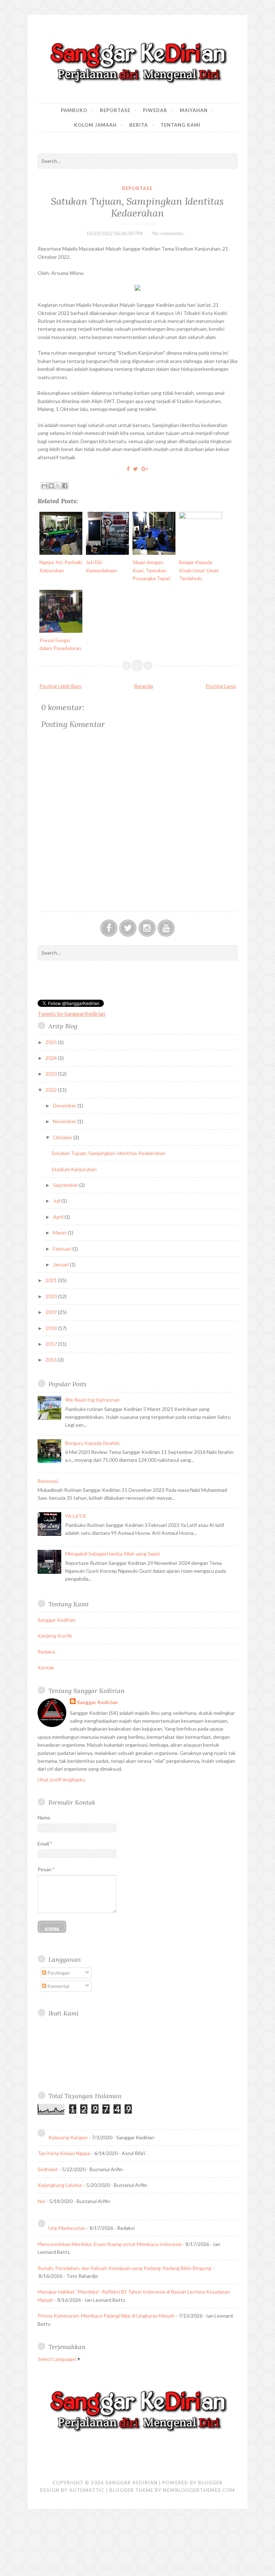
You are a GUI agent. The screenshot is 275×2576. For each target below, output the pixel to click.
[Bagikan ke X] (58, 486)
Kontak (46, 1667)
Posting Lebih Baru (61, 686)
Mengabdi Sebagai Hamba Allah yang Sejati (113, 1554)
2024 (52, 1058)
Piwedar (155, 110)
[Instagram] (147, 928)
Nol (41, 2201)
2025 (52, 1042)
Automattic (87, 2490)
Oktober (63, 1137)
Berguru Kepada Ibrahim (92, 1443)
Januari (61, 1264)
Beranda (144, 686)
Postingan (58, 1973)
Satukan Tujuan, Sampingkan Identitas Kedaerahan (137, 207)
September (66, 1185)
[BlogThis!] (51, 486)
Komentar (58, 1986)
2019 (52, 1312)
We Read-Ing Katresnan (92, 1400)
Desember (65, 1105)
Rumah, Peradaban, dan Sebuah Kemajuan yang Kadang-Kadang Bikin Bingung (124, 2268)
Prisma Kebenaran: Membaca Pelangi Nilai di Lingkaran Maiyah (106, 2316)
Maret (60, 1233)
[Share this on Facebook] (128, 469)
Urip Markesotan (67, 2228)
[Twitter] (128, 928)
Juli (57, 1201)
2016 (52, 1360)
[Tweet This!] (136, 469)
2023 (52, 1074)
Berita (139, 125)
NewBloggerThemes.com (199, 2490)
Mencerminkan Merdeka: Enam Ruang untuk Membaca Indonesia (110, 2244)
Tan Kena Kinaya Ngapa (64, 2153)
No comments (168, 233)
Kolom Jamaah (95, 125)
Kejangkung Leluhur (60, 2185)
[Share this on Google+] (145, 469)
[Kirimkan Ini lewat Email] (44, 486)
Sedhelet (48, 2169)
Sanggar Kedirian (57, 1620)
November (65, 1121)
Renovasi (48, 1481)
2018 (52, 1328)
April (59, 1217)
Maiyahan (194, 110)
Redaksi (46, 1652)
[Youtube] (166, 928)
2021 (52, 1280)
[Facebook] (109, 928)
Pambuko (74, 110)
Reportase (115, 110)
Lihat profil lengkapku (61, 1779)
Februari (63, 1249)
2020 (52, 1296)
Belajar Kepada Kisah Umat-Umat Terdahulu (199, 570)
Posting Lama (221, 686)
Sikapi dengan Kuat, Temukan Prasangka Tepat (151, 570)
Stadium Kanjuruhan (74, 1169)
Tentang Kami (180, 125)
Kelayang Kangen (68, 2137)
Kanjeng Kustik (55, 1636)
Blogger (210, 2483)
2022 (52, 1090)
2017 (52, 1344)
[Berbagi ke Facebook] (65, 486)
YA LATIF (76, 1516)
